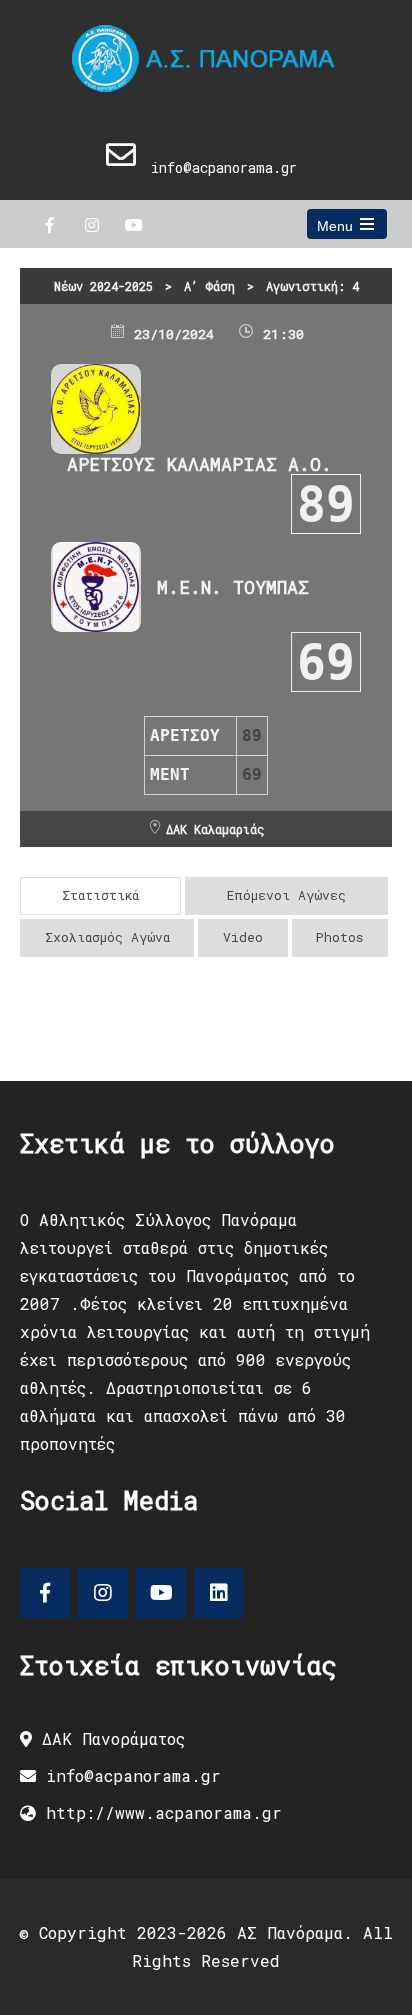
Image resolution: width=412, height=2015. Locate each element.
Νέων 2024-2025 (103, 286)
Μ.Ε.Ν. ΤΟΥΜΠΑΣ (233, 587)
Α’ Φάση (209, 286)
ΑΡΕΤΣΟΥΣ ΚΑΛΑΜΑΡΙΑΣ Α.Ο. (199, 464)
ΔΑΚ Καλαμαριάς (215, 829)
